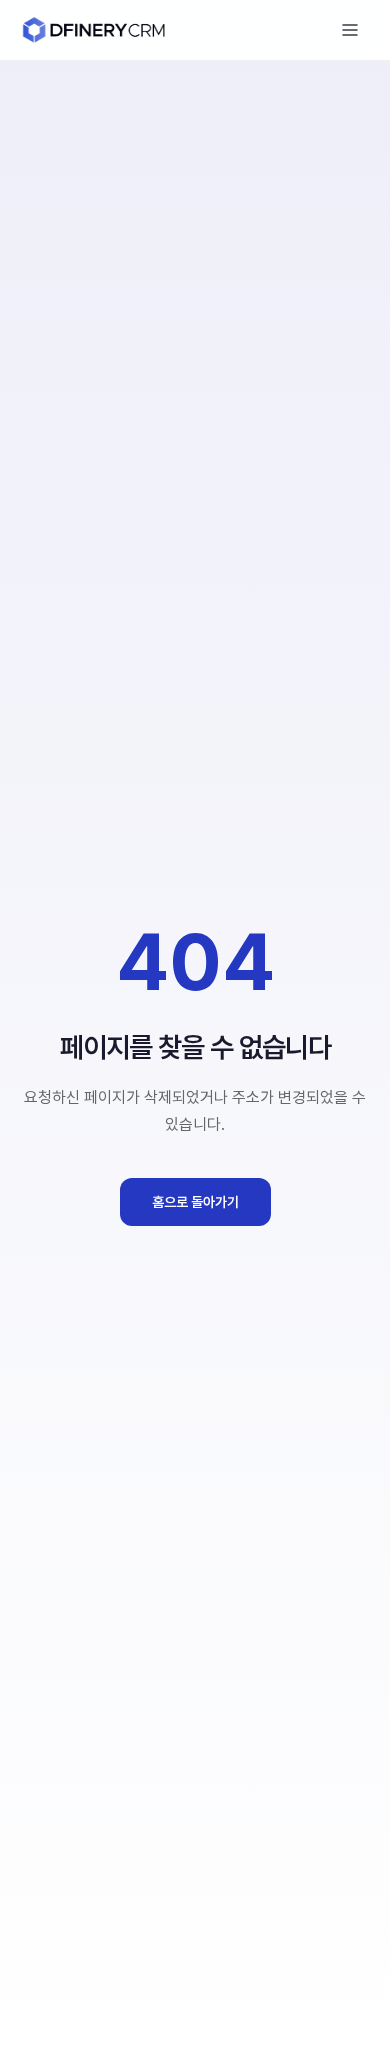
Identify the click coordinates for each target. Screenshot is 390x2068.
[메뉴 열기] (350, 30)
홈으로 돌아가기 (195, 1202)
